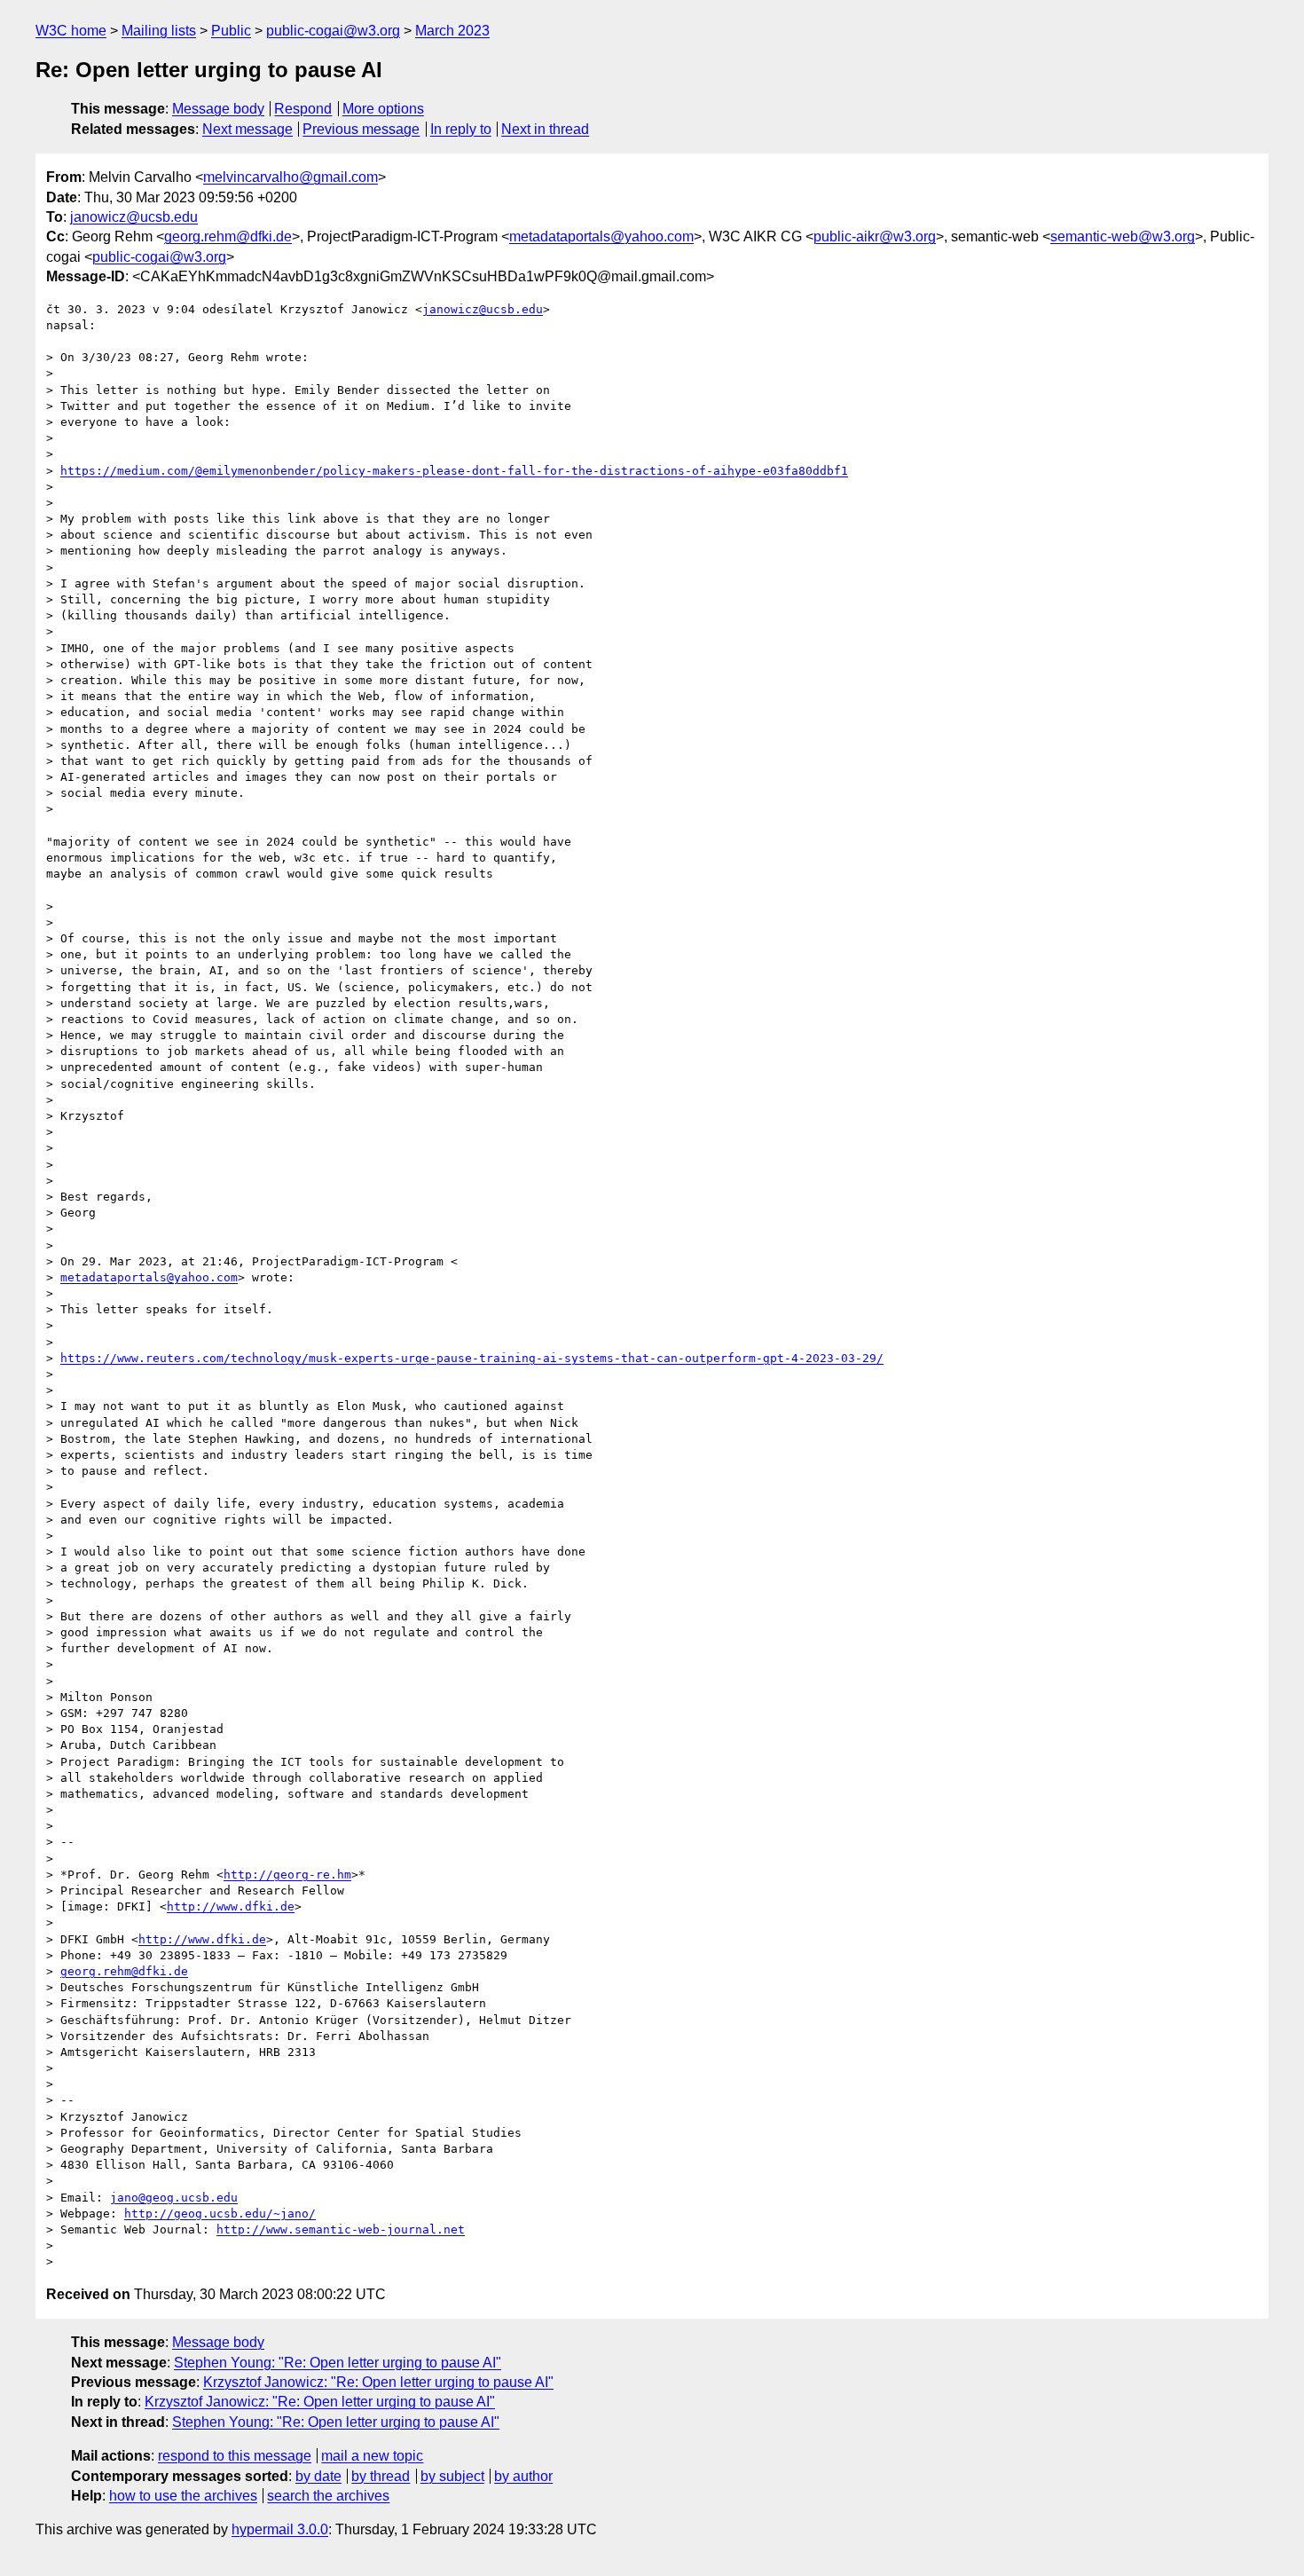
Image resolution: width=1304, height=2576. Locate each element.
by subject (452, 2476)
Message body (218, 109)
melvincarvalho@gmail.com (291, 177)
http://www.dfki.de (231, 1906)
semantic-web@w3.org (1123, 236)
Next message (247, 129)
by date (318, 2476)
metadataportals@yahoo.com (601, 236)
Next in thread (545, 129)
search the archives (328, 2496)
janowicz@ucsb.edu (134, 217)
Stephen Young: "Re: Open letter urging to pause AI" (338, 2363)
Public (231, 31)
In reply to (461, 129)
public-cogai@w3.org (333, 31)
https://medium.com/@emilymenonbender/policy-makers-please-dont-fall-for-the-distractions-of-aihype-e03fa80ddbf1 (454, 471)
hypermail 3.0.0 (280, 2529)
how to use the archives (183, 2496)
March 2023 (452, 31)
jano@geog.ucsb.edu (174, 2198)
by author (523, 2476)
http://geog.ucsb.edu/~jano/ (220, 2214)
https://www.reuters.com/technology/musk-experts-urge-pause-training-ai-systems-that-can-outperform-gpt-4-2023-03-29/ (472, 1358)
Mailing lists (159, 31)
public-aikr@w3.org (875, 236)
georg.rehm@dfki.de (228, 236)
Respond (303, 109)
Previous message (361, 129)
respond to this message (235, 2456)
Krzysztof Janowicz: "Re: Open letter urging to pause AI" (378, 2382)
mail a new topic (372, 2456)
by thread (381, 2476)
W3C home (71, 31)
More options (383, 109)
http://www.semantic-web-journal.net (341, 2229)
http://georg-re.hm (287, 1875)
